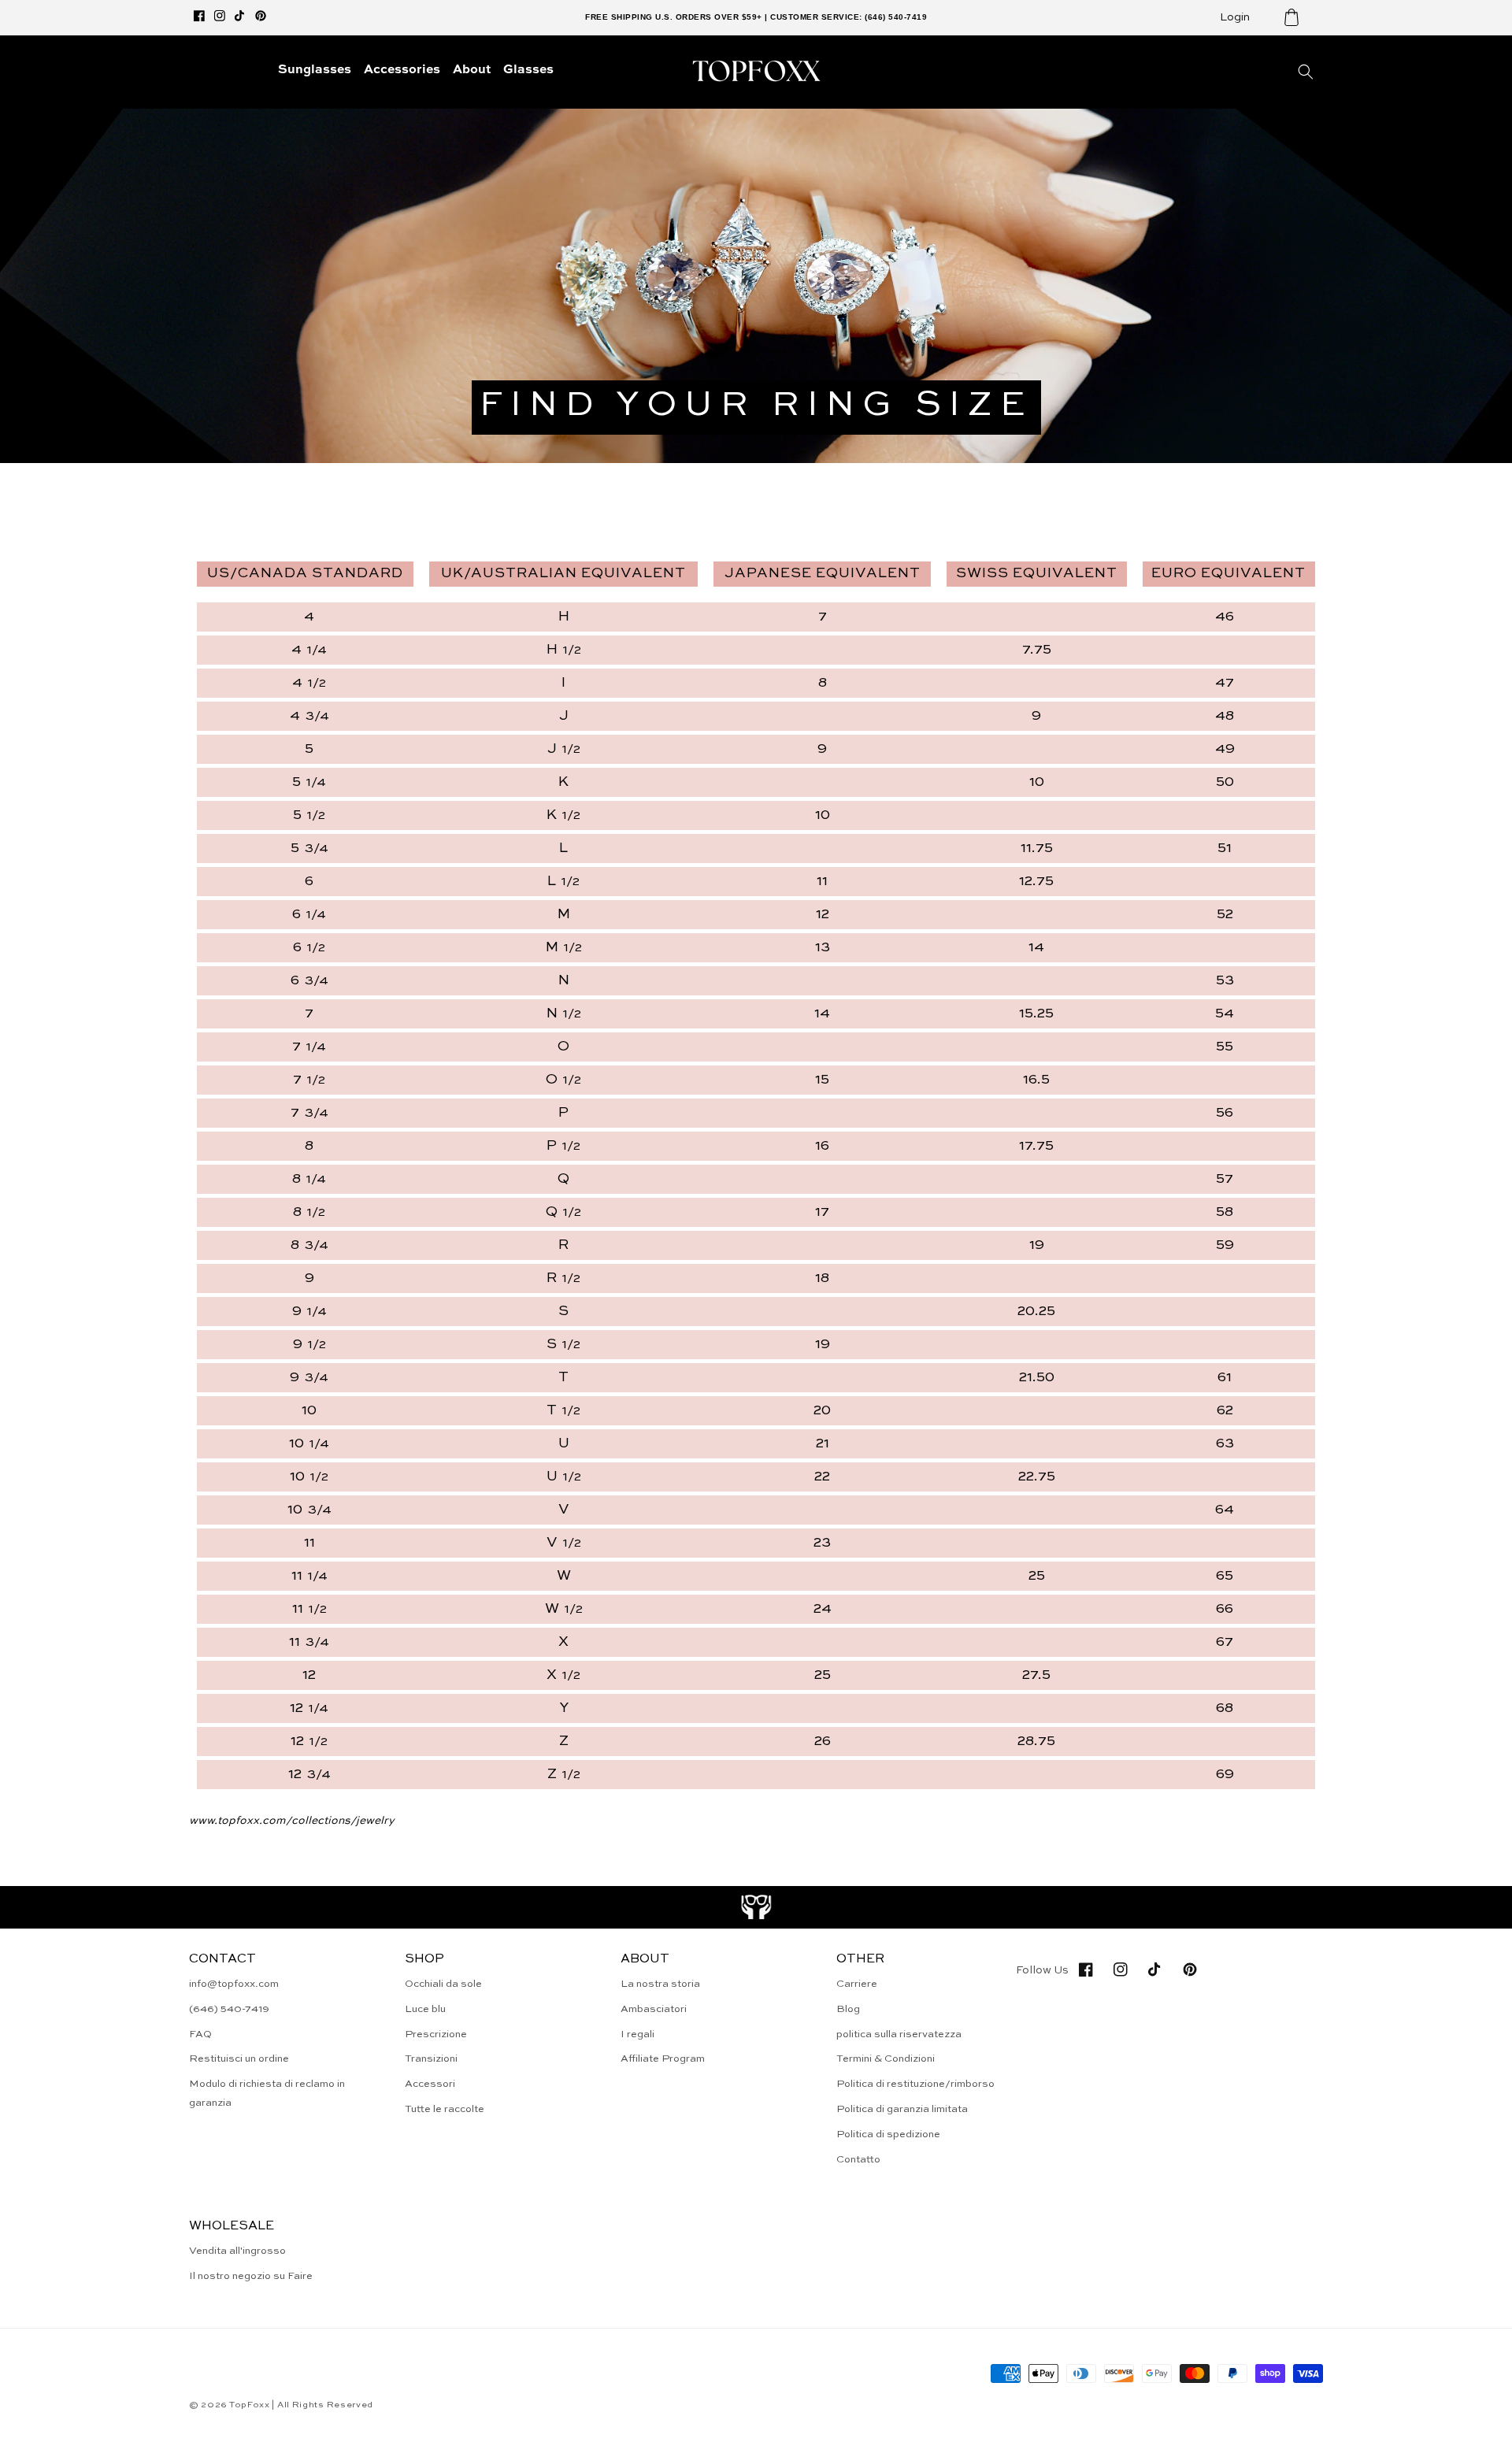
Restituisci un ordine (239, 2059)
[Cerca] (1306, 72)
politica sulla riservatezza (899, 2034)
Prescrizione (436, 2034)
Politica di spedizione (888, 2134)
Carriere (857, 1984)
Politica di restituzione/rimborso (915, 2084)
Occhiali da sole (443, 1984)
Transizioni (431, 2059)
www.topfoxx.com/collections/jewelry (292, 1821)
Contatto (858, 2160)
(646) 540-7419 (229, 2009)
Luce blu (425, 2009)
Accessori (430, 2084)
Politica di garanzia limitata (902, 2109)
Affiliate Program (663, 2059)
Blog (848, 2009)
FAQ (200, 2034)
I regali (637, 2034)
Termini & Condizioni (886, 2059)
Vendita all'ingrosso (237, 2251)
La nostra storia (660, 1984)
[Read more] (756, 1907)
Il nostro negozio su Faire (251, 2276)
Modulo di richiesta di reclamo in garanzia (267, 2093)
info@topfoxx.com (234, 1984)
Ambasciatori (654, 2009)
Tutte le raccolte (445, 2109)
